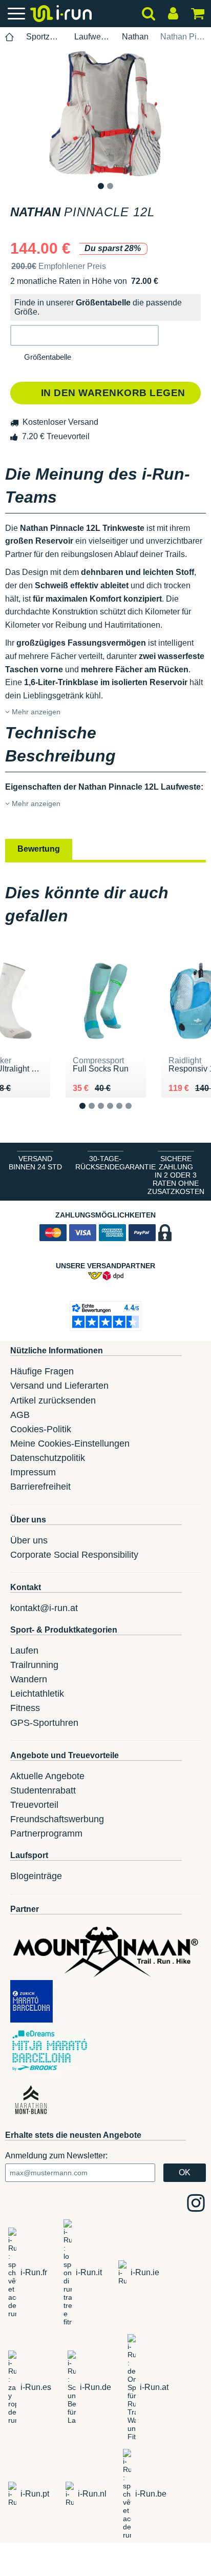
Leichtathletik (37, 1694)
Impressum (33, 1472)
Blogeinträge (36, 1876)
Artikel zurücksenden (53, 1400)
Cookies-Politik (41, 1429)
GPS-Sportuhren (44, 1723)
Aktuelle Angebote (47, 1776)
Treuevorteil (34, 1805)
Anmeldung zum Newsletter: (56, 2156)
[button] (85, 335)
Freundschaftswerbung (57, 1819)
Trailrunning (34, 1665)
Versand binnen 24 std (35, 1163)
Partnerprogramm (46, 1833)
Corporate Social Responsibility (74, 1555)
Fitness (25, 1708)
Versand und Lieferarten (59, 1386)
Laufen (24, 1651)
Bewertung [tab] (39, 849)
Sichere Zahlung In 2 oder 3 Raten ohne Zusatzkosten (176, 1175)
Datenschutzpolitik (48, 1458)
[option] (105, 114)
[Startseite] (10, 37)
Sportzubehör (44, 37)
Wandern (29, 1679)
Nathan (135, 37)
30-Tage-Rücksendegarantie (108, 1163)
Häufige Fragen (42, 1371)
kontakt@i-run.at (44, 1608)
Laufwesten (92, 37)
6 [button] (136, 1114)
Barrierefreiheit (40, 1487)
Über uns (29, 1540)
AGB (20, 1415)
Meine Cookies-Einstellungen (70, 1444)
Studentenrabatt (43, 1790)
